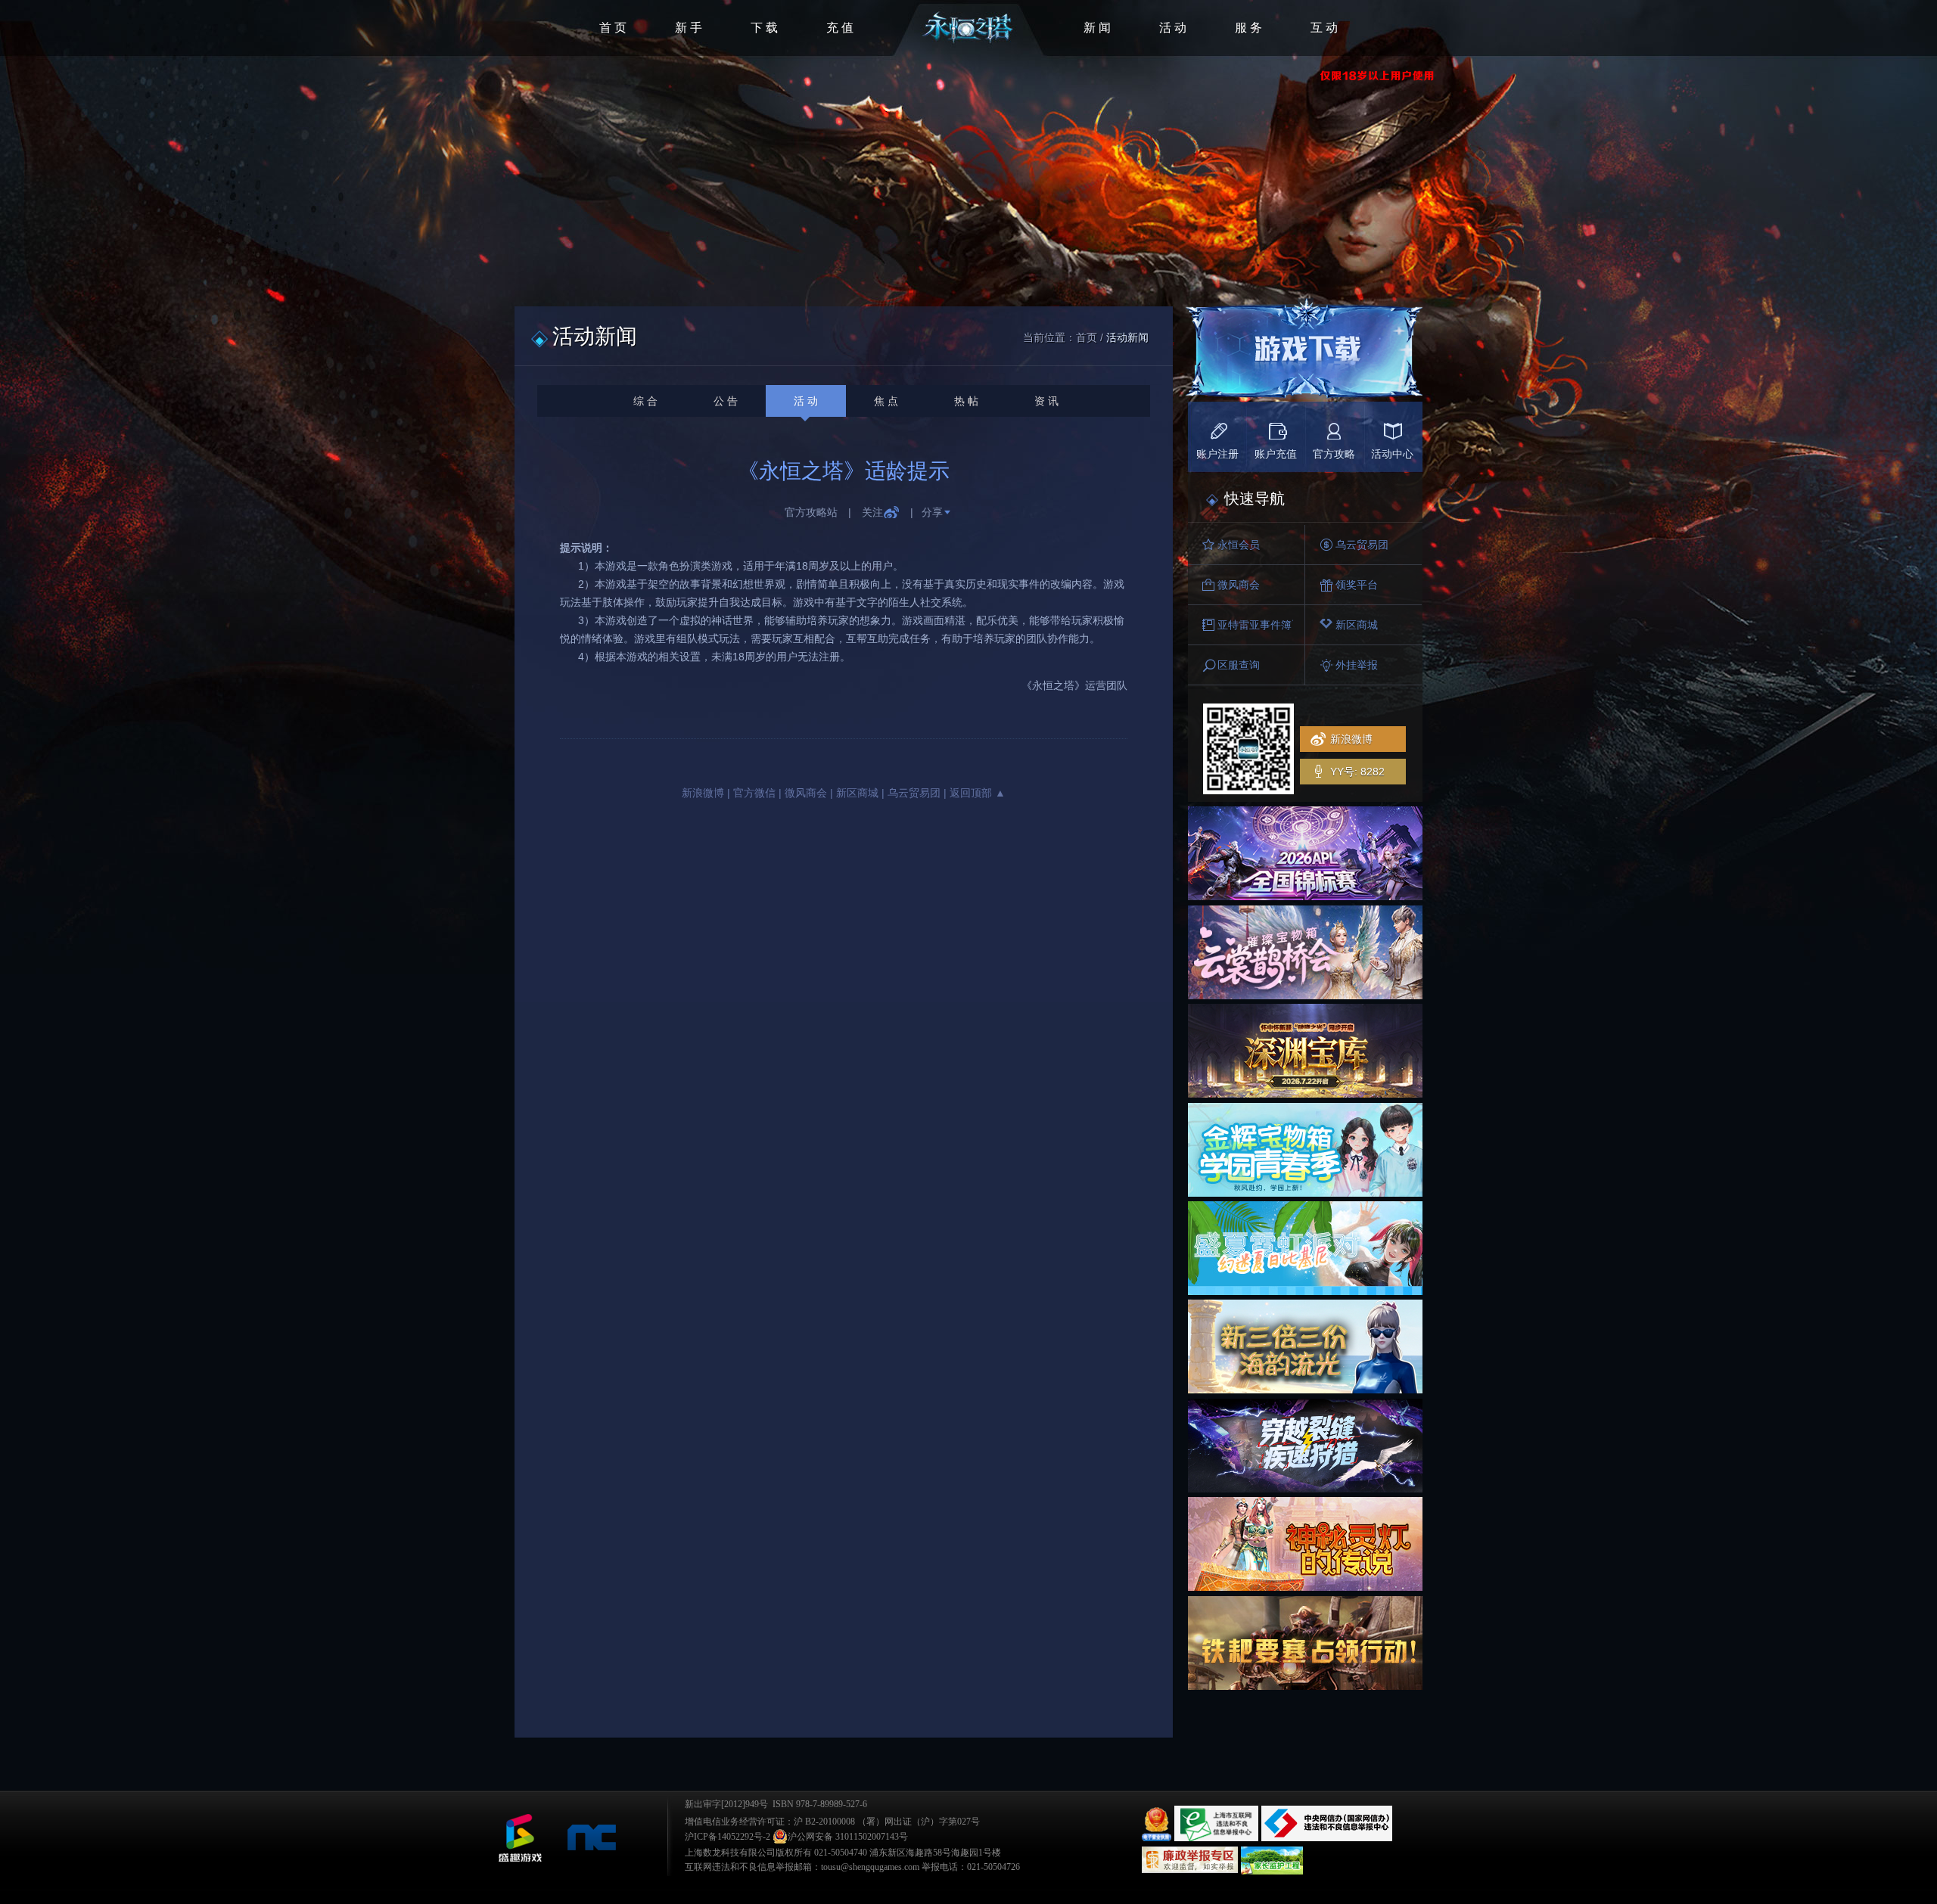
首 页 (613, 28)
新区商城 (857, 793)
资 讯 (1046, 401)
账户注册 (1217, 454)
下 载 (764, 28)
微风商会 (806, 793)
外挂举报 (1357, 665)
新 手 (689, 28)
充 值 (840, 28)
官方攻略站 (811, 512)
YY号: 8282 (1357, 772)
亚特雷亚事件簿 (1255, 625)
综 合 (645, 401)
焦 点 (886, 401)
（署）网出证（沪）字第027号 (919, 1822)
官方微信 (754, 793)
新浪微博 (703, 793)
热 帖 (966, 401)
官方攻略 (1334, 454)
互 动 (1324, 28)
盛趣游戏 (520, 1838)
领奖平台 (1357, 585)
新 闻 (1097, 28)
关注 (872, 512)
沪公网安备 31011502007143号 (848, 1837)
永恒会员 (1239, 545)
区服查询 (1239, 665)
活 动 (1173, 28)
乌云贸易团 (914, 793)
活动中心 (1392, 454)
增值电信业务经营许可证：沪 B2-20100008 (770, 1822)
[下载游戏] (1304, 353)
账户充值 (1276, 454)
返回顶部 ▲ (978, 793)
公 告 (726, 401)
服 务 (1248, 28)
